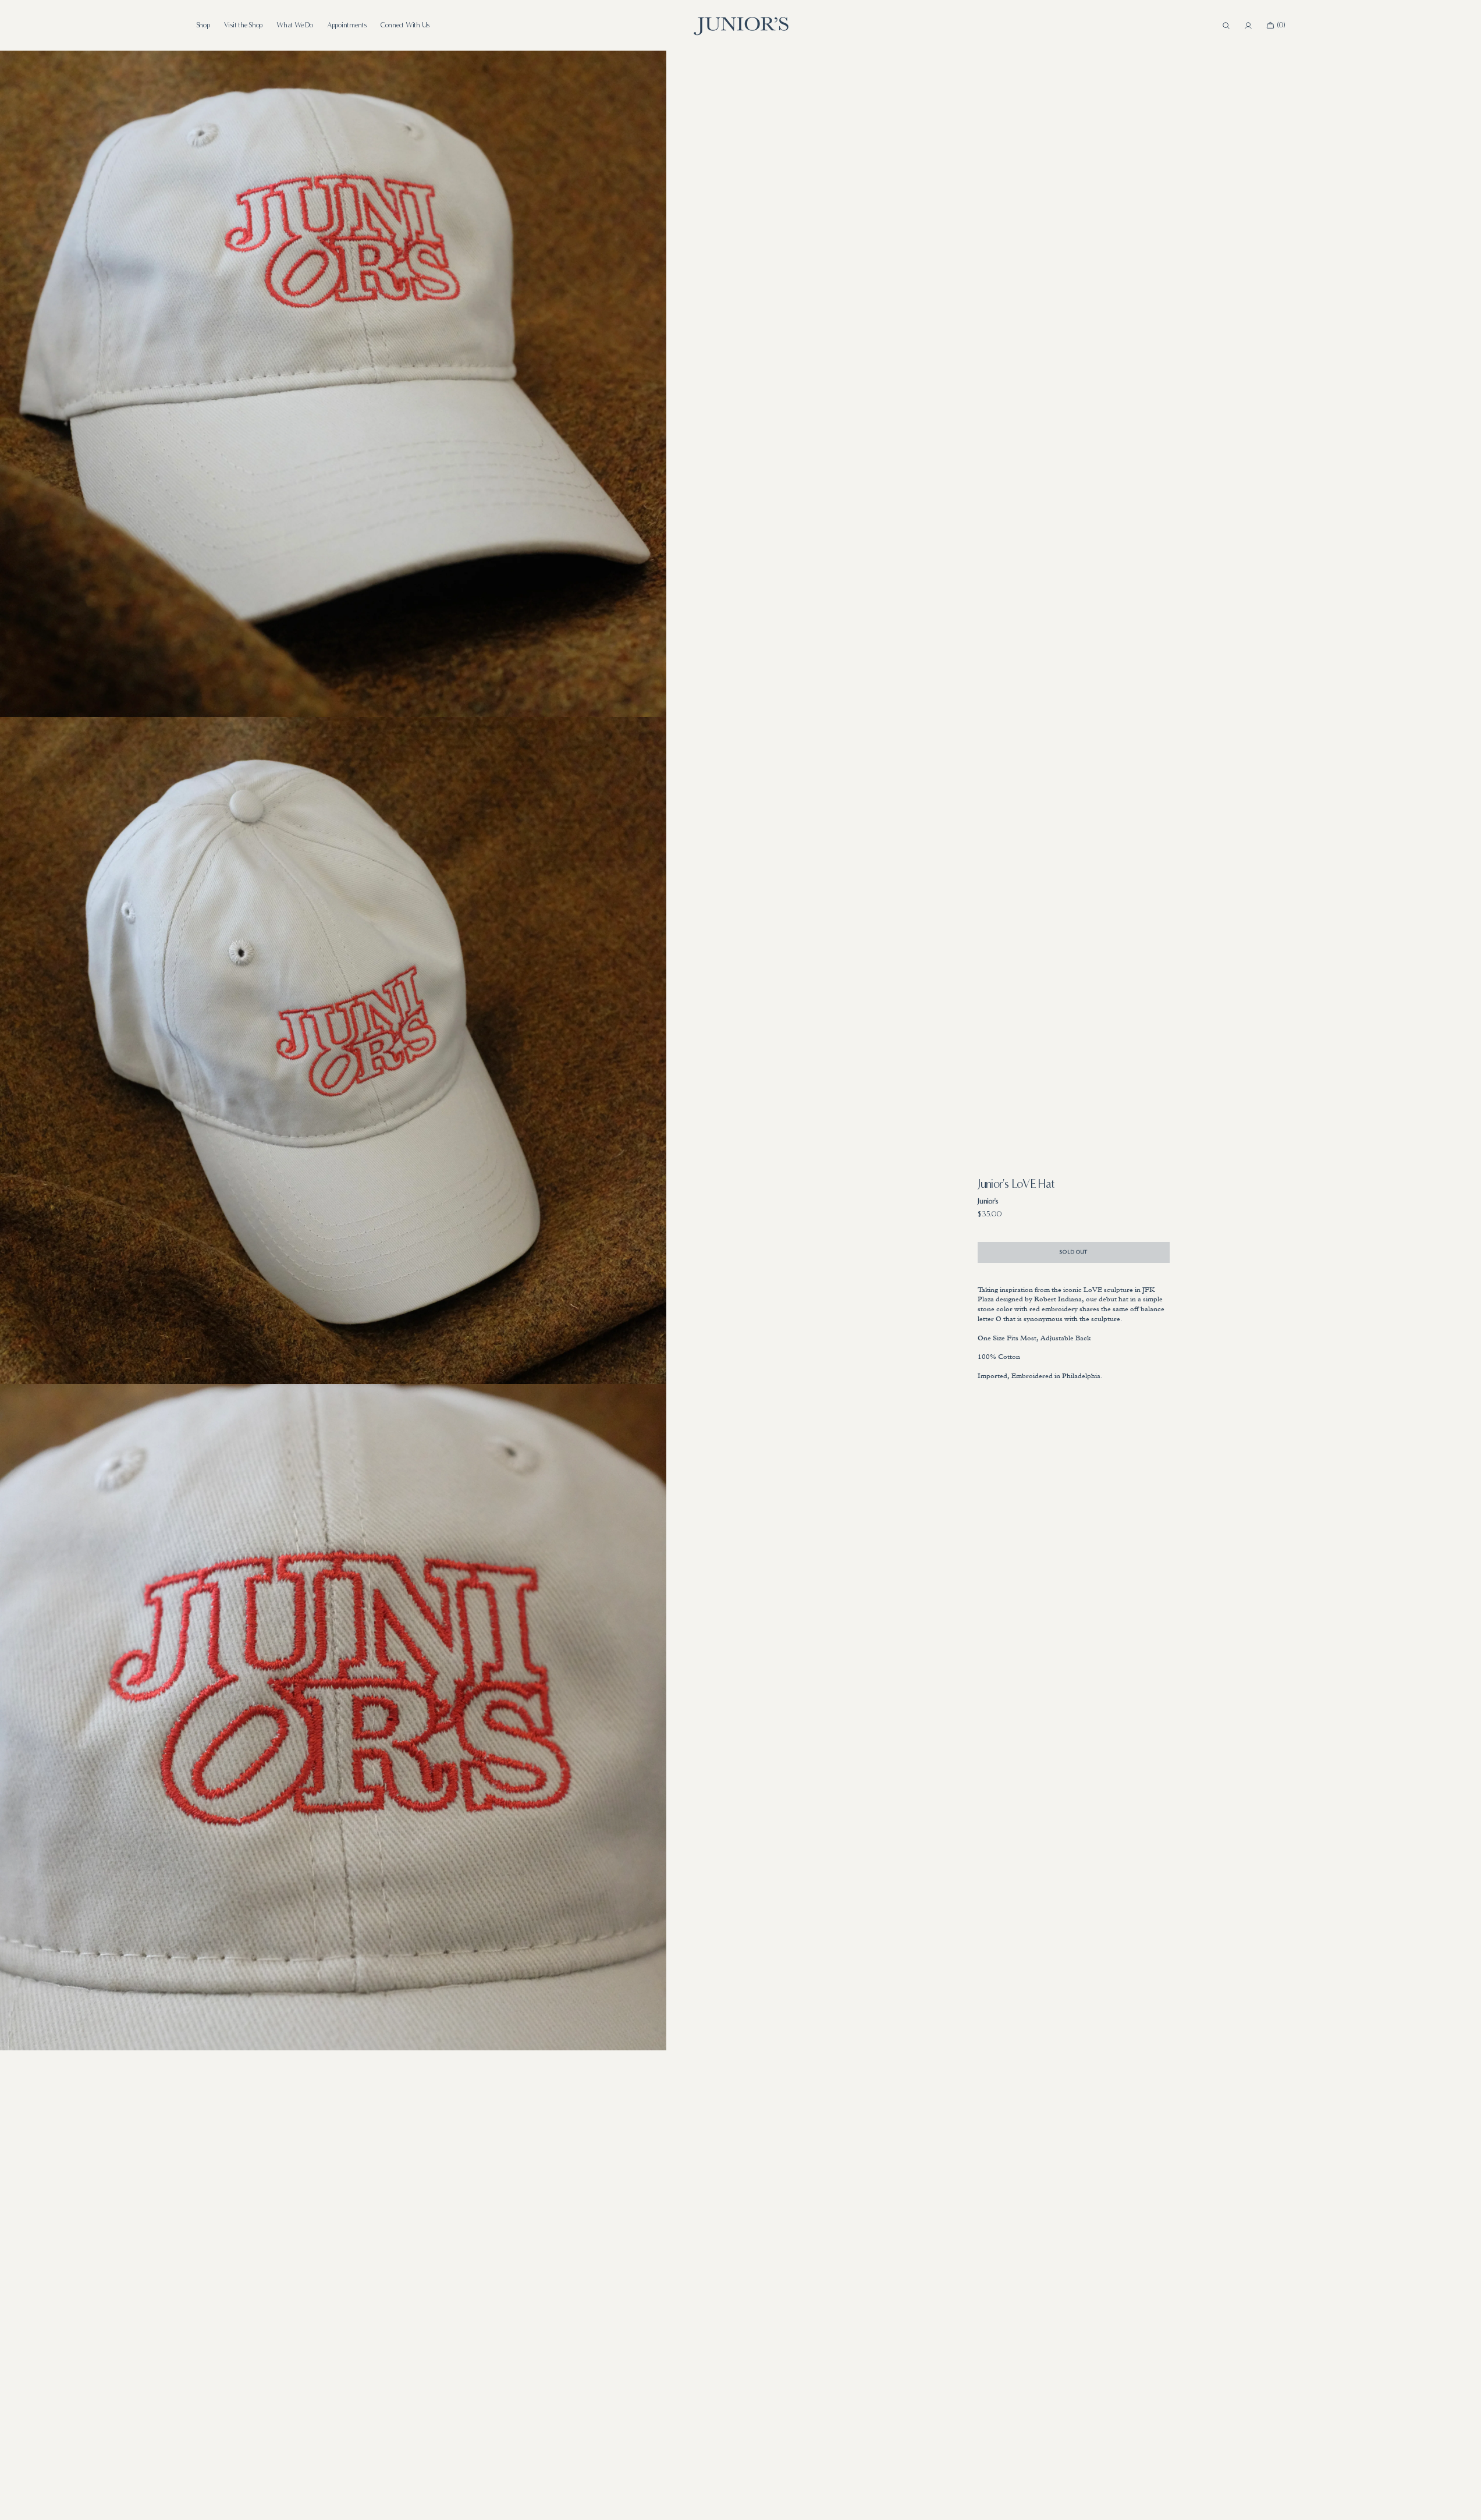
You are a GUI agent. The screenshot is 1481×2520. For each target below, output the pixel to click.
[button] (1226, 26)
